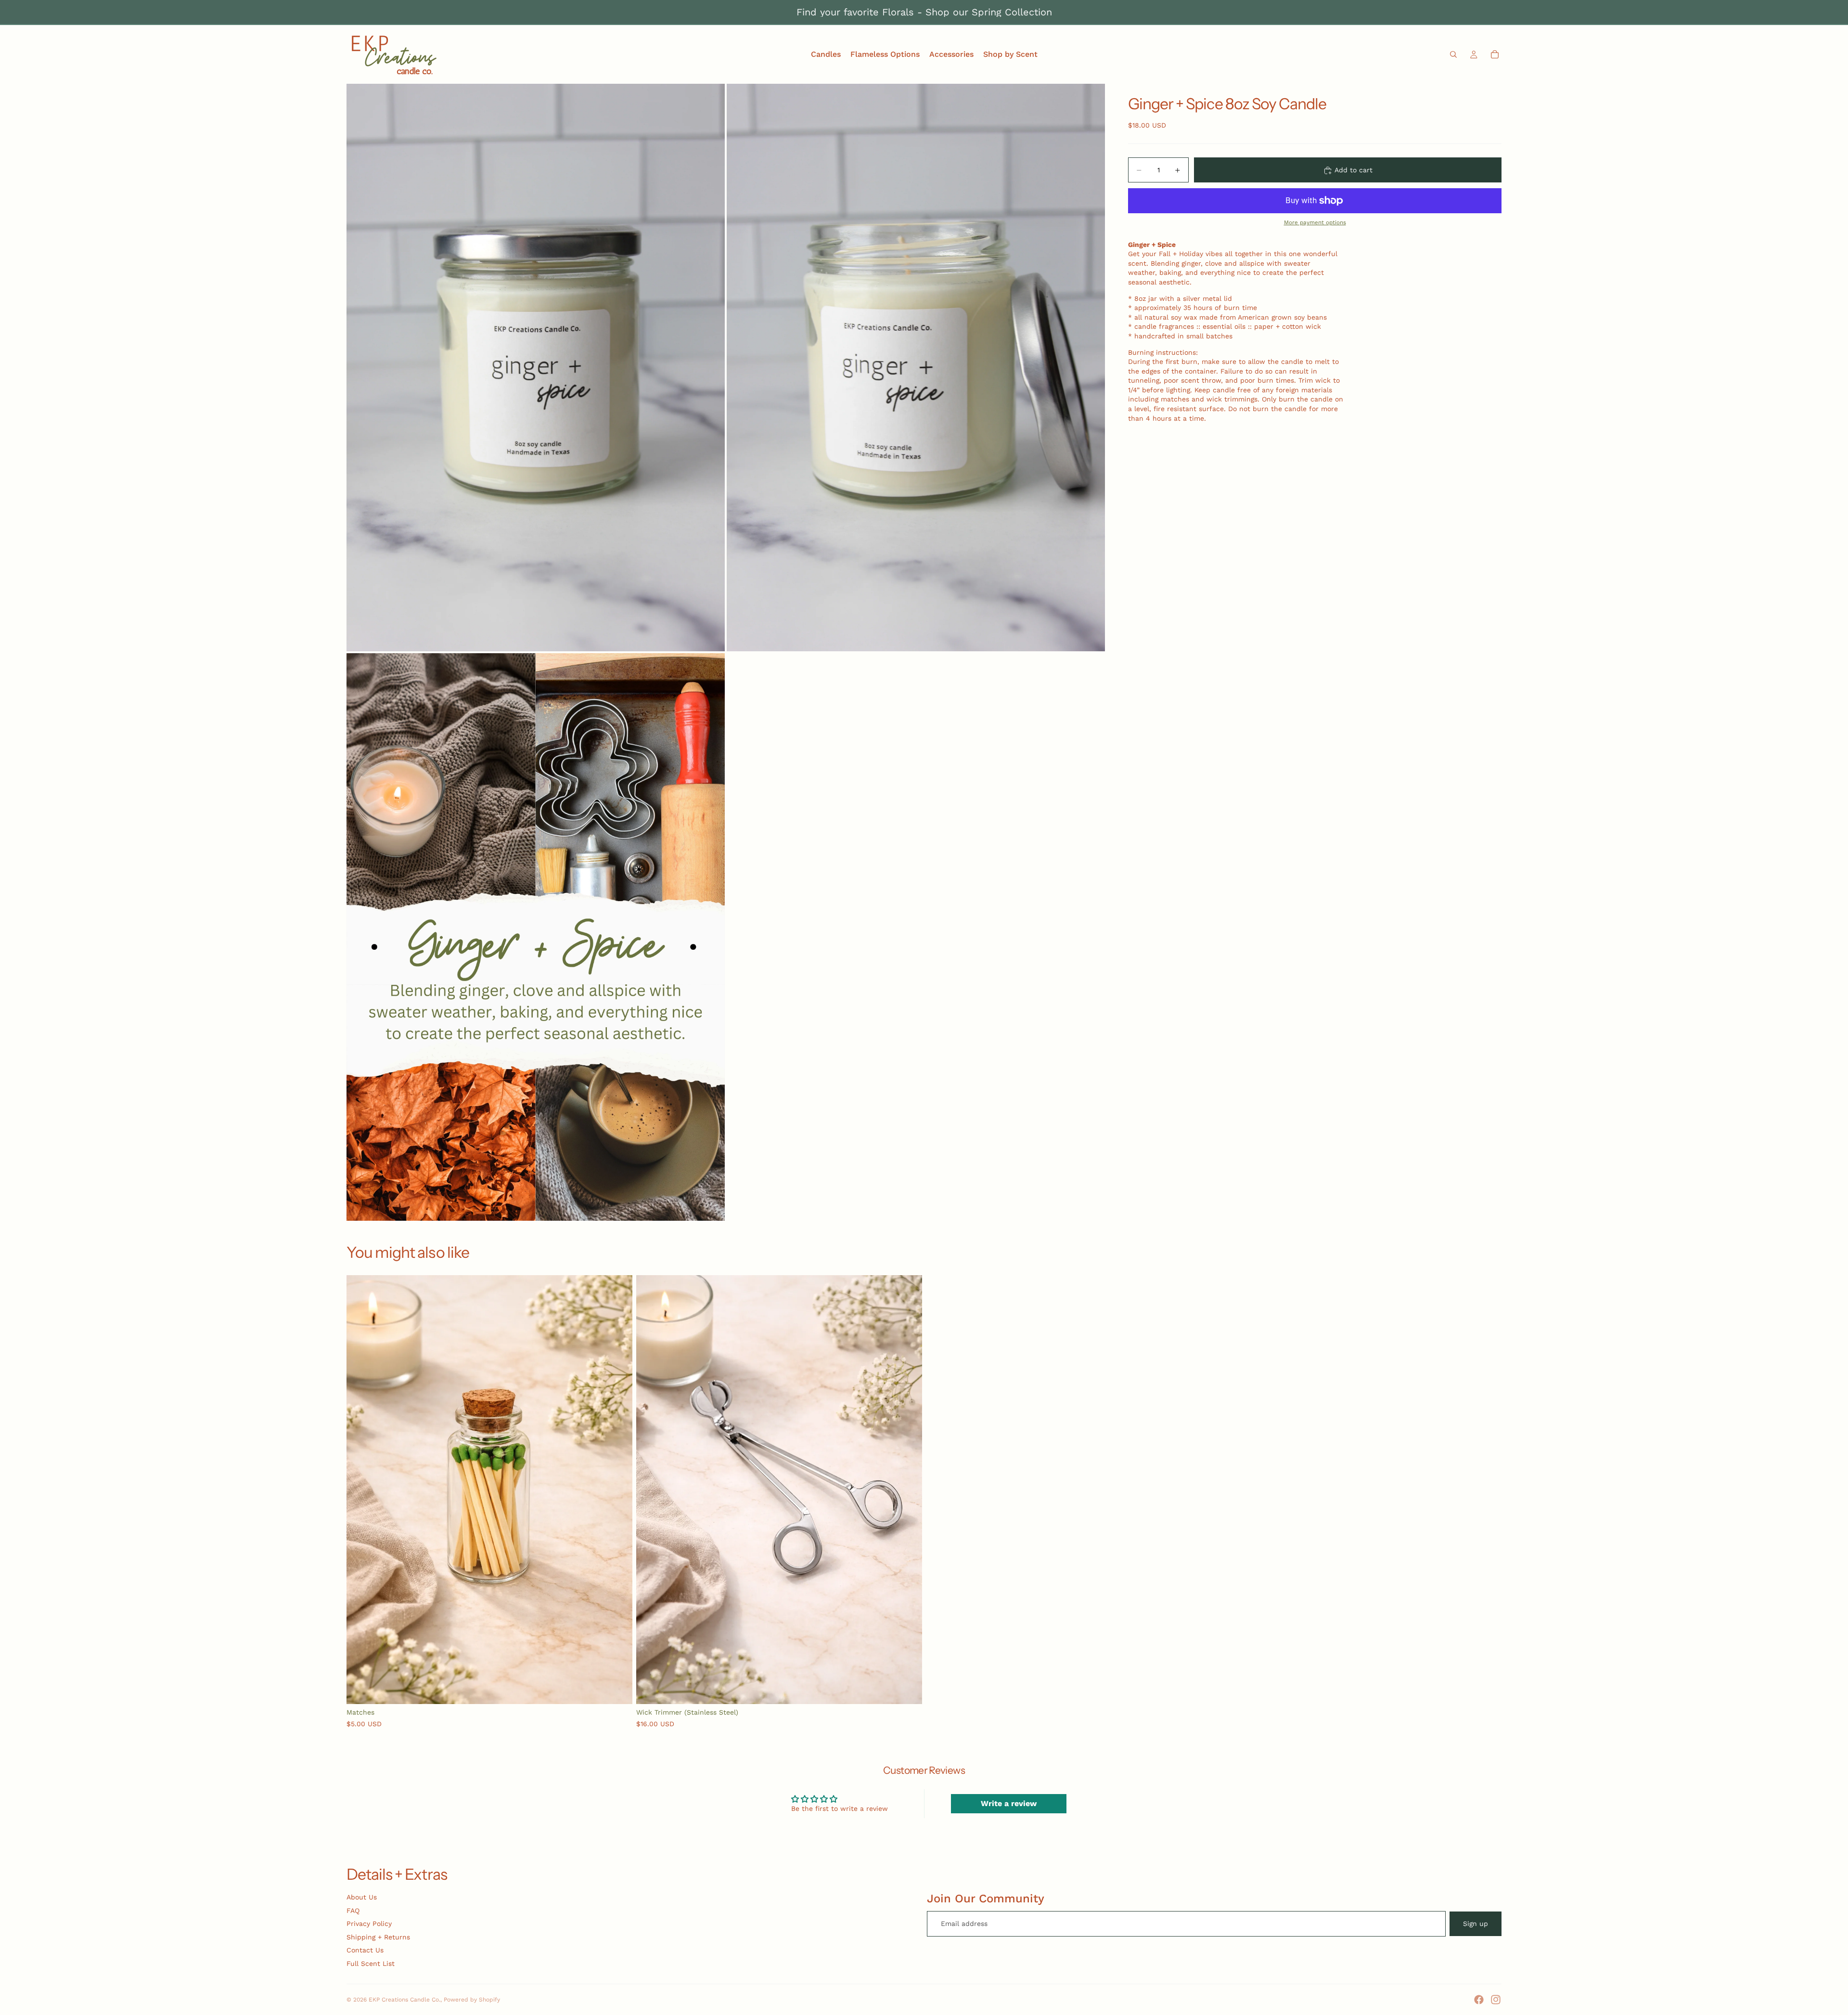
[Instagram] (1496, 2000)
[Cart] (1495, 54)
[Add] (617, 1689)
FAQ (353, 1911)
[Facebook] (1479, 2000)
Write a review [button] (1009, 1803)
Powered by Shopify (472, 2000)
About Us (362, 1897)
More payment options (1315, 223)
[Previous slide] (361, 1490)
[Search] (1453, 54)
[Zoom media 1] (536, 368)
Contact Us (365, 1950)
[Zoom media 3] (536, 937)
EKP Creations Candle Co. (404, 2000)
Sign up (1476, 1924)
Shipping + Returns (378, 1937)
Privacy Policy (369, 1924)
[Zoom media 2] (916, 368)
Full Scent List (371, 1963)
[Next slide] (618, 1490)
